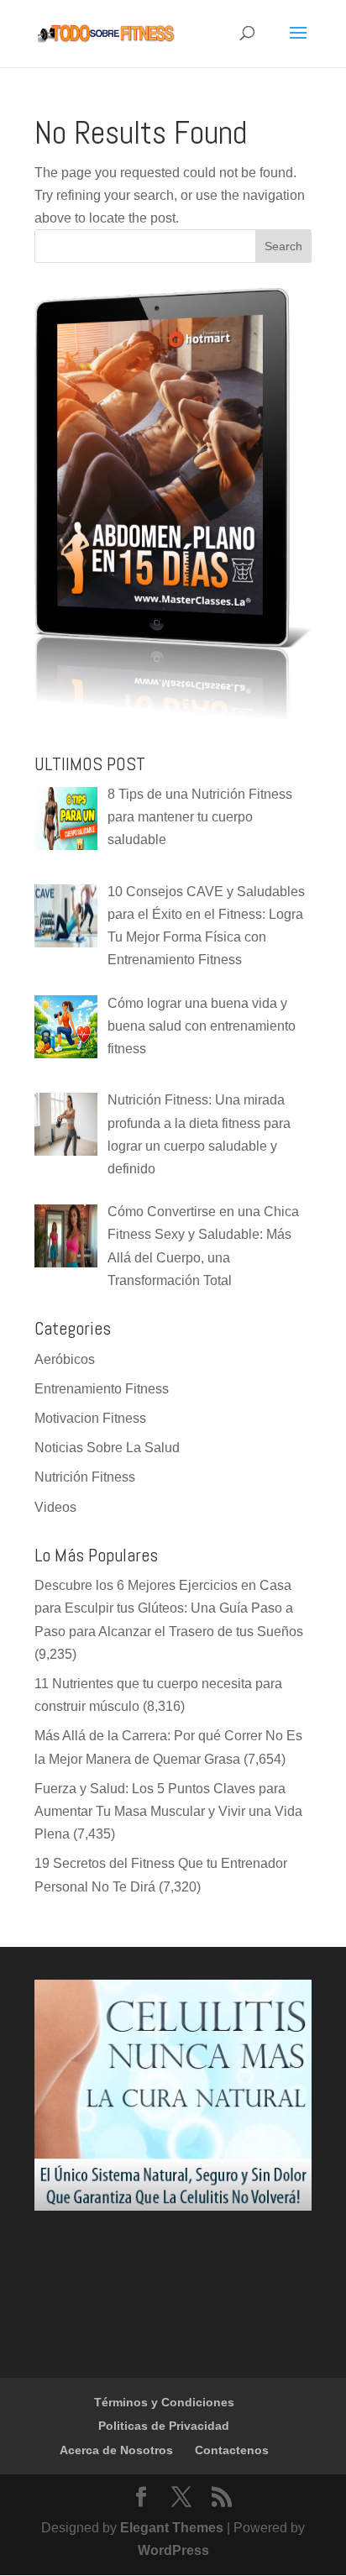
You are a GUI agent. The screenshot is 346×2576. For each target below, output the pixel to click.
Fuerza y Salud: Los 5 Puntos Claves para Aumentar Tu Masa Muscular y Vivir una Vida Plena (168, 1811)
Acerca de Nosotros (116, 2450)
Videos (55, 1507)
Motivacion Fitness (90, 1418)
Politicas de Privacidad (164, 2426)
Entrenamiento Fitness (102, 1389)
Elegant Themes (172, 2528)
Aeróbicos (65, 1359)
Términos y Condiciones (164, 2402)
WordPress (173, 2550)
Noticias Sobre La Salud (107, 1448)
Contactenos (232, 2450)
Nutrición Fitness (85, 1477)
